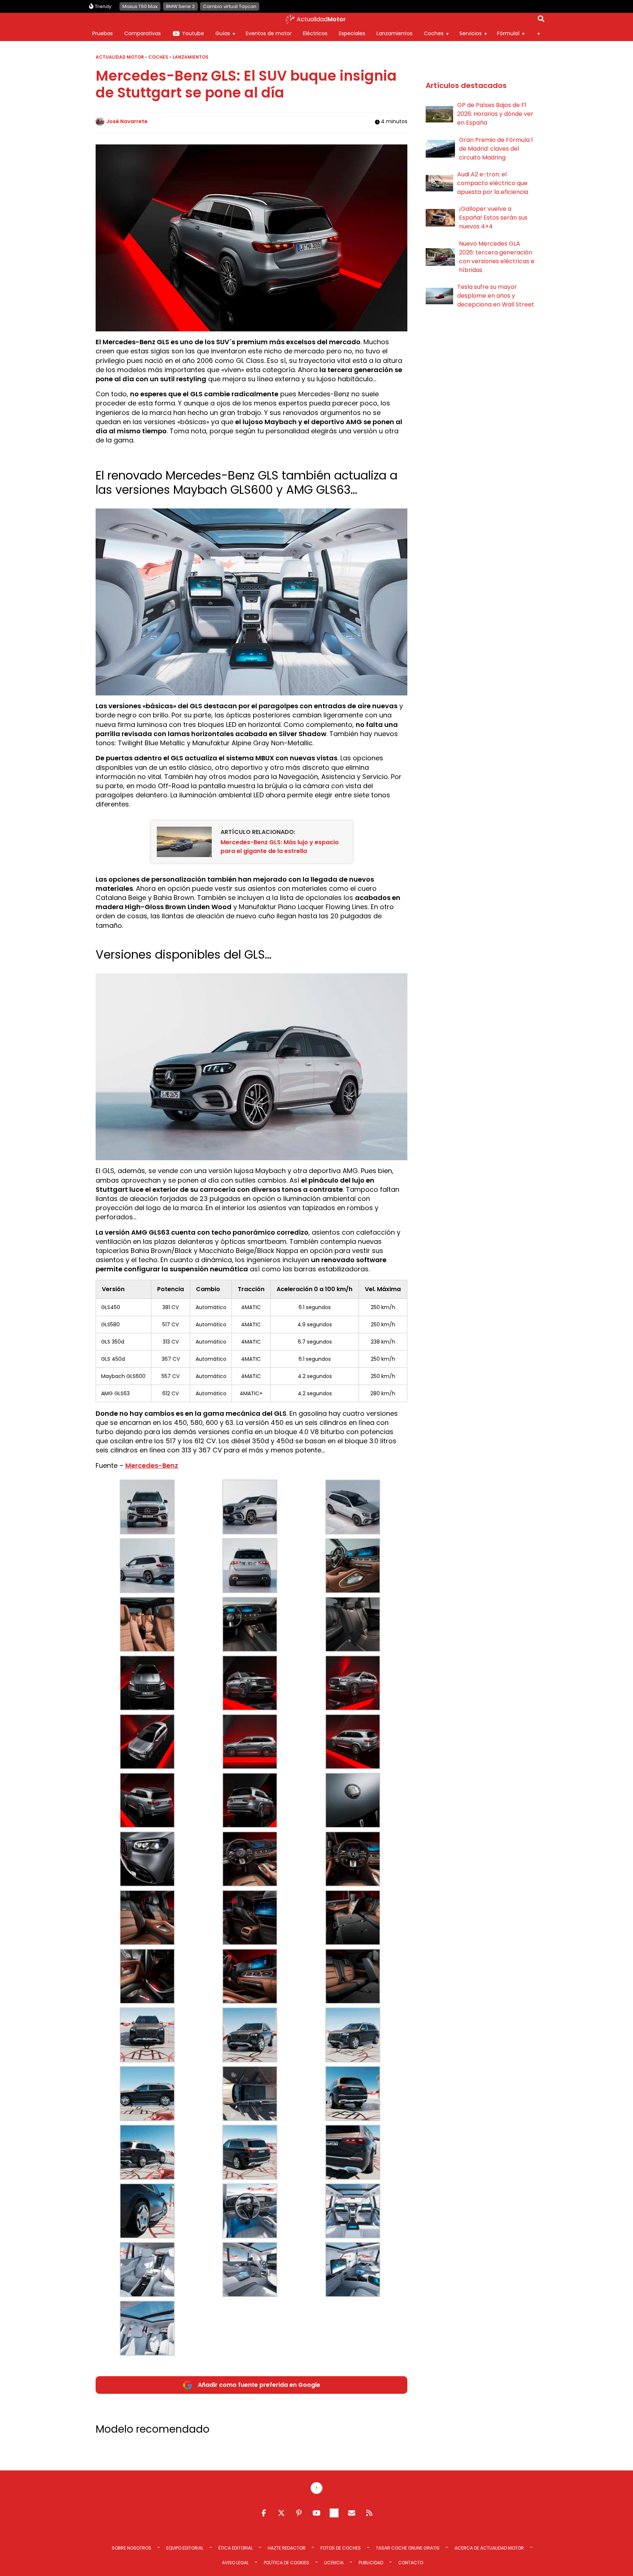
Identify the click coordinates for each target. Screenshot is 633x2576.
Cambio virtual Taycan (230, 6)
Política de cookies (286, 2563)
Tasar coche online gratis (408, 2548)
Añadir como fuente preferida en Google (259, 2385)
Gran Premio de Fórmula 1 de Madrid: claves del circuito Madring (496, 149)
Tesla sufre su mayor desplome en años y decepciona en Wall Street (496, 296)
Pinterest (299, 2513)
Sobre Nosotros (132, 2548)
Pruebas (103, 33)
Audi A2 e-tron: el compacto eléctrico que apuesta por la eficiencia (493, 183)
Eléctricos (315, 33)
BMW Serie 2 (180, 6)
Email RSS (352, 2513)
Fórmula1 (508, 33)
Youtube (193, 33)
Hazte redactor (287, 2548)
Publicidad (371, 2563)
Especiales (352, 33)
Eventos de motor (269, 33)
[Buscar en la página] (541, 20)
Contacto (411, 2563)
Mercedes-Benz (152, 1465)
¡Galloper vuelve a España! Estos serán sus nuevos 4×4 (493, 218)
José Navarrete (127, 121)
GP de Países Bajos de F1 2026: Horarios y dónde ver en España (495, 114)
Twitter (281, 2513)
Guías (223, 33)
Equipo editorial (185, 2548)
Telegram (334, 2513)
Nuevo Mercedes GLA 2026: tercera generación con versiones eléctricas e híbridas (497, 257)
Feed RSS (369, 2513)
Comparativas (142, 33)
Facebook (264, 2513)
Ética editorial (236, 2548)
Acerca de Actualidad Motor (489, 2548)
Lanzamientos (395, 33)
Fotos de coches (341, 2548)
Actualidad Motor (120, 57)
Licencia (334, 2563)
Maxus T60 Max (140, 6)
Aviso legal (235, 2563)
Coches (434, 33)
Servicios (471, 33)
